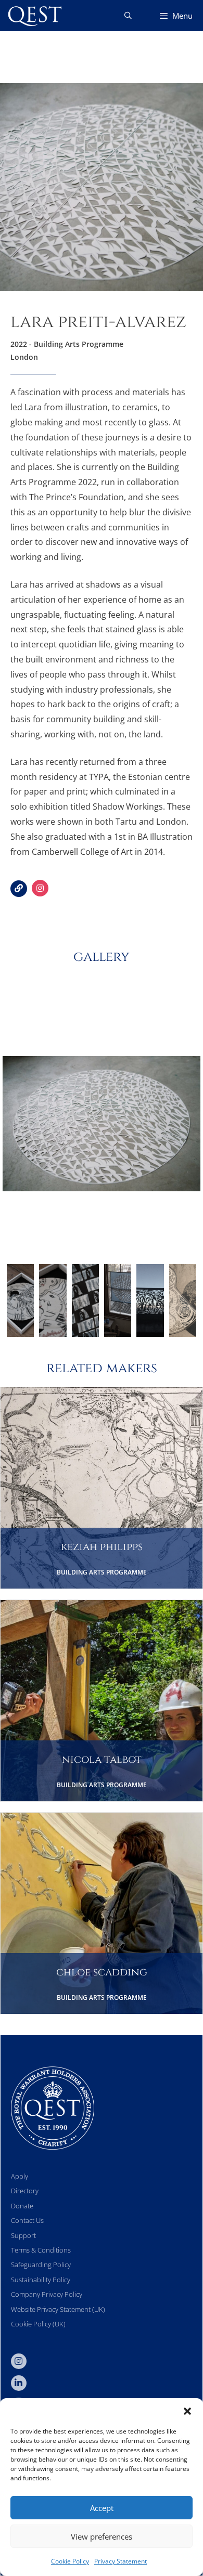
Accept (102, 2508)
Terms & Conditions (41, 2250)
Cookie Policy (70, 2561)
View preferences (102, 2536)
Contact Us (27, 2220)
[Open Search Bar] (128, 16)
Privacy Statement (120, 2561)
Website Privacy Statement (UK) (58, 2309)
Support (23, 2235)
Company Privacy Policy (47, 2294)
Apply (20, 2176)
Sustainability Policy (41, 2280)
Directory (25, 2191)
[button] (187, 2411)
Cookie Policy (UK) (38, 2324)
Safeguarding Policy (41, 2265)
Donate (22, 2206)
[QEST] (34, 16)
